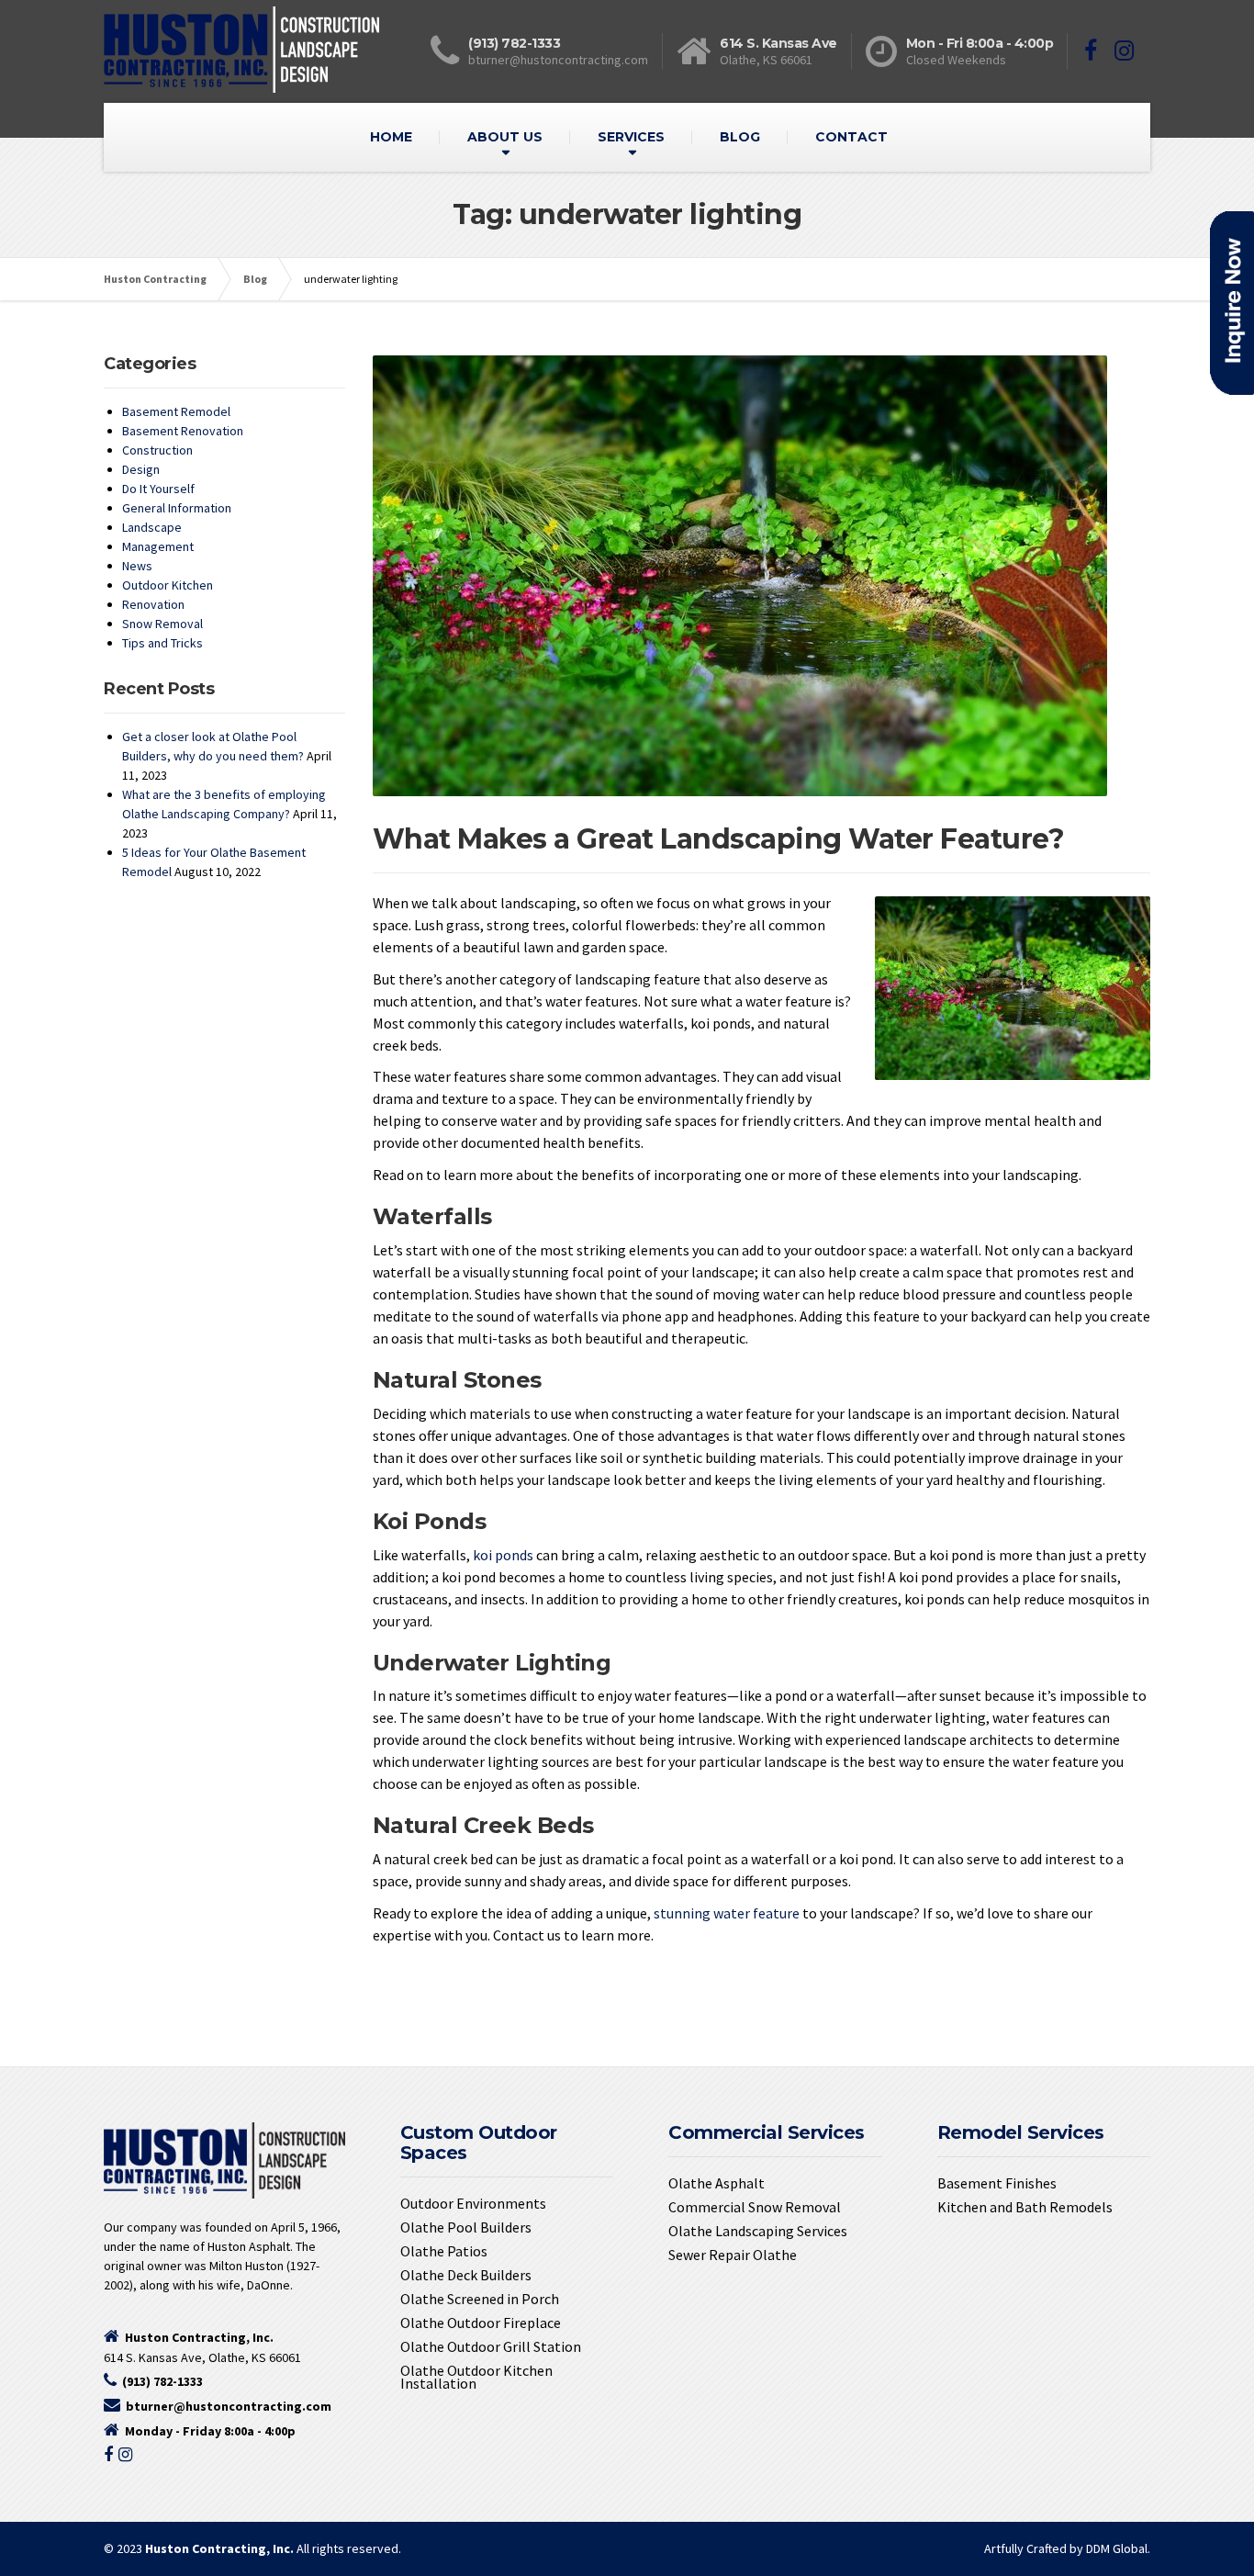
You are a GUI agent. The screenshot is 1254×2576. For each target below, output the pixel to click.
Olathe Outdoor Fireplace (481, 2323)
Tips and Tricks (162, 643)
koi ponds (503, 1555)
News (137, 566)
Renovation (153, 604)
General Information (177, 508)
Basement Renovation (183, 431)
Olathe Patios (444, 2251)
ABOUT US (505, 137)
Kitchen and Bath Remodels (1025, 2207)
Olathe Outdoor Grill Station (491, 2346)
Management (158, 546)
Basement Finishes (997, 2183)
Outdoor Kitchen (168, 585)
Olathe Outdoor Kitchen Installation (476, 2377)
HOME (391, 137)
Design (141, 469)
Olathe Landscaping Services (758, 2231)
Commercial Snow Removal (755, 2207)
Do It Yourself (158, 489)
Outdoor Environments (473, 2203)
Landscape (152, 527)
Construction (157, 450)
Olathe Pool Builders (466, 2227)
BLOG (740, 137)
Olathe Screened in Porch (480, 2299)
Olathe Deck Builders (466, 2275)
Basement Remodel (176, 411)
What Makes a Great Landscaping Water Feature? (719, 839)
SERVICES (631, 137)
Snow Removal (162, 624)
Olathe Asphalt (717, 2183)
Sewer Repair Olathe (733, 2255)
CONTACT (851, 137)
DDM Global (1117, 2548)
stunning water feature (727, 1913)
